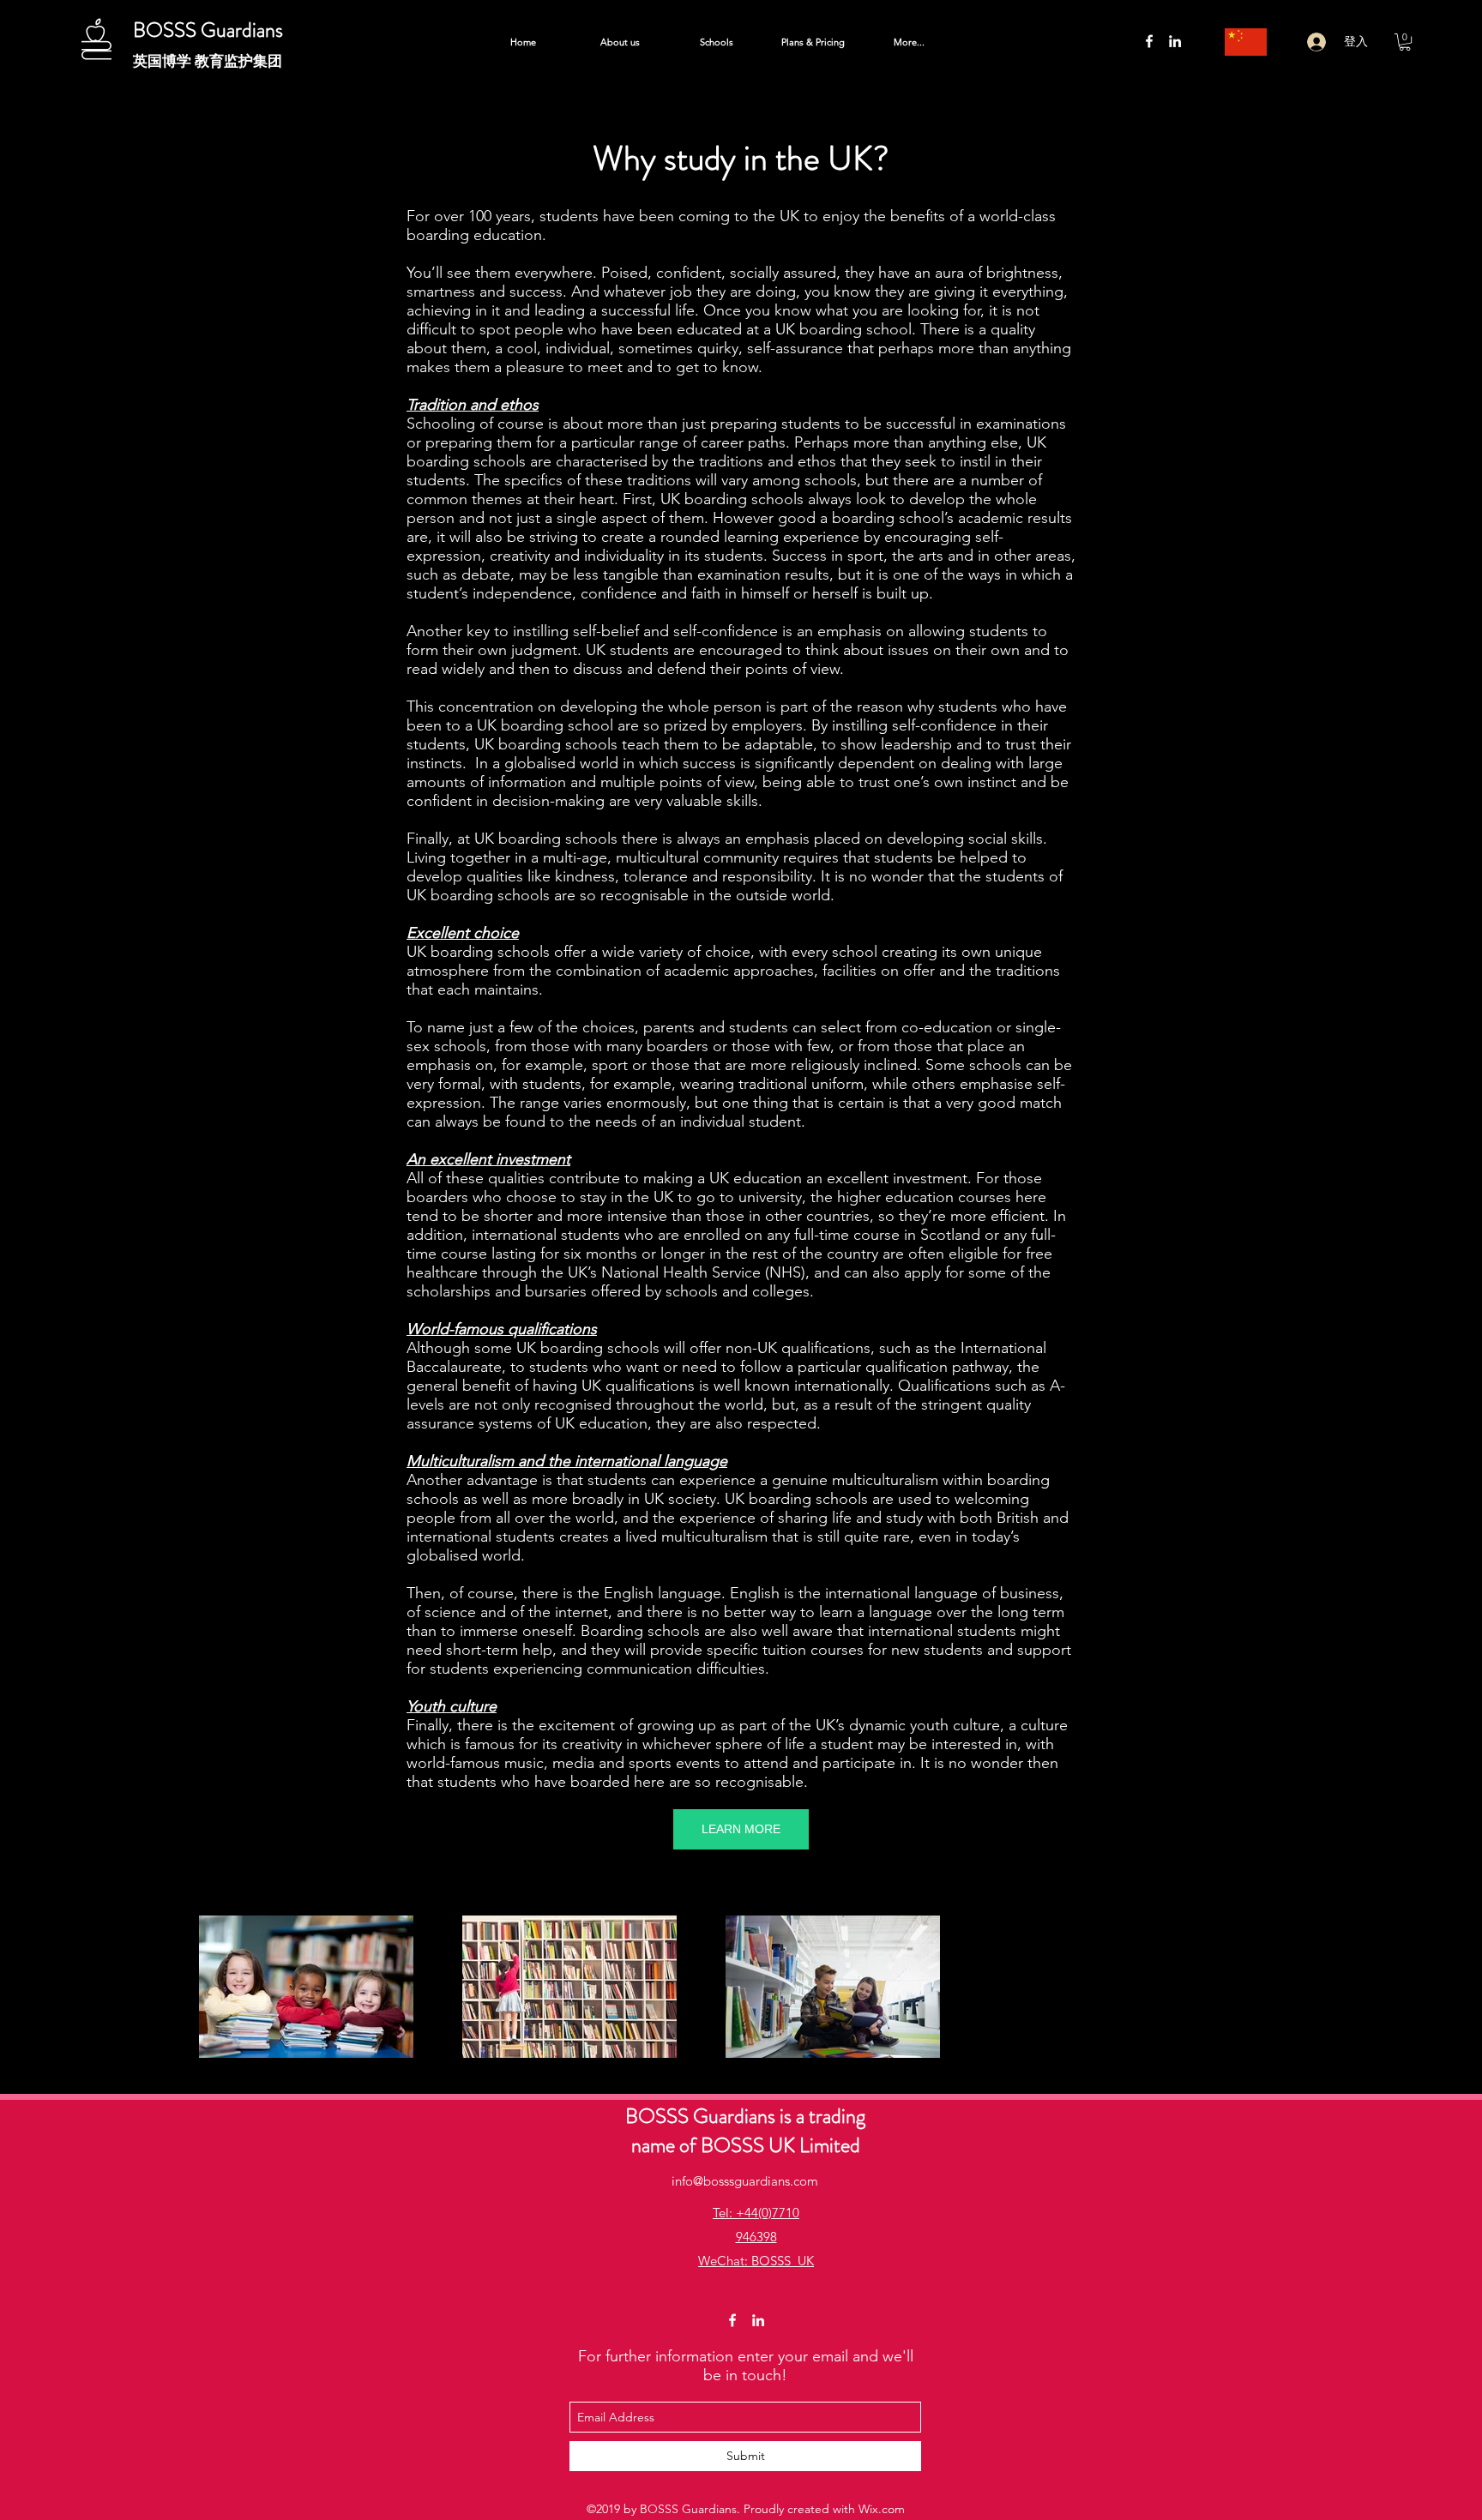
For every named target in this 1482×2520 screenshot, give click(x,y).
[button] (1405, 42)
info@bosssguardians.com (745, 2181)
